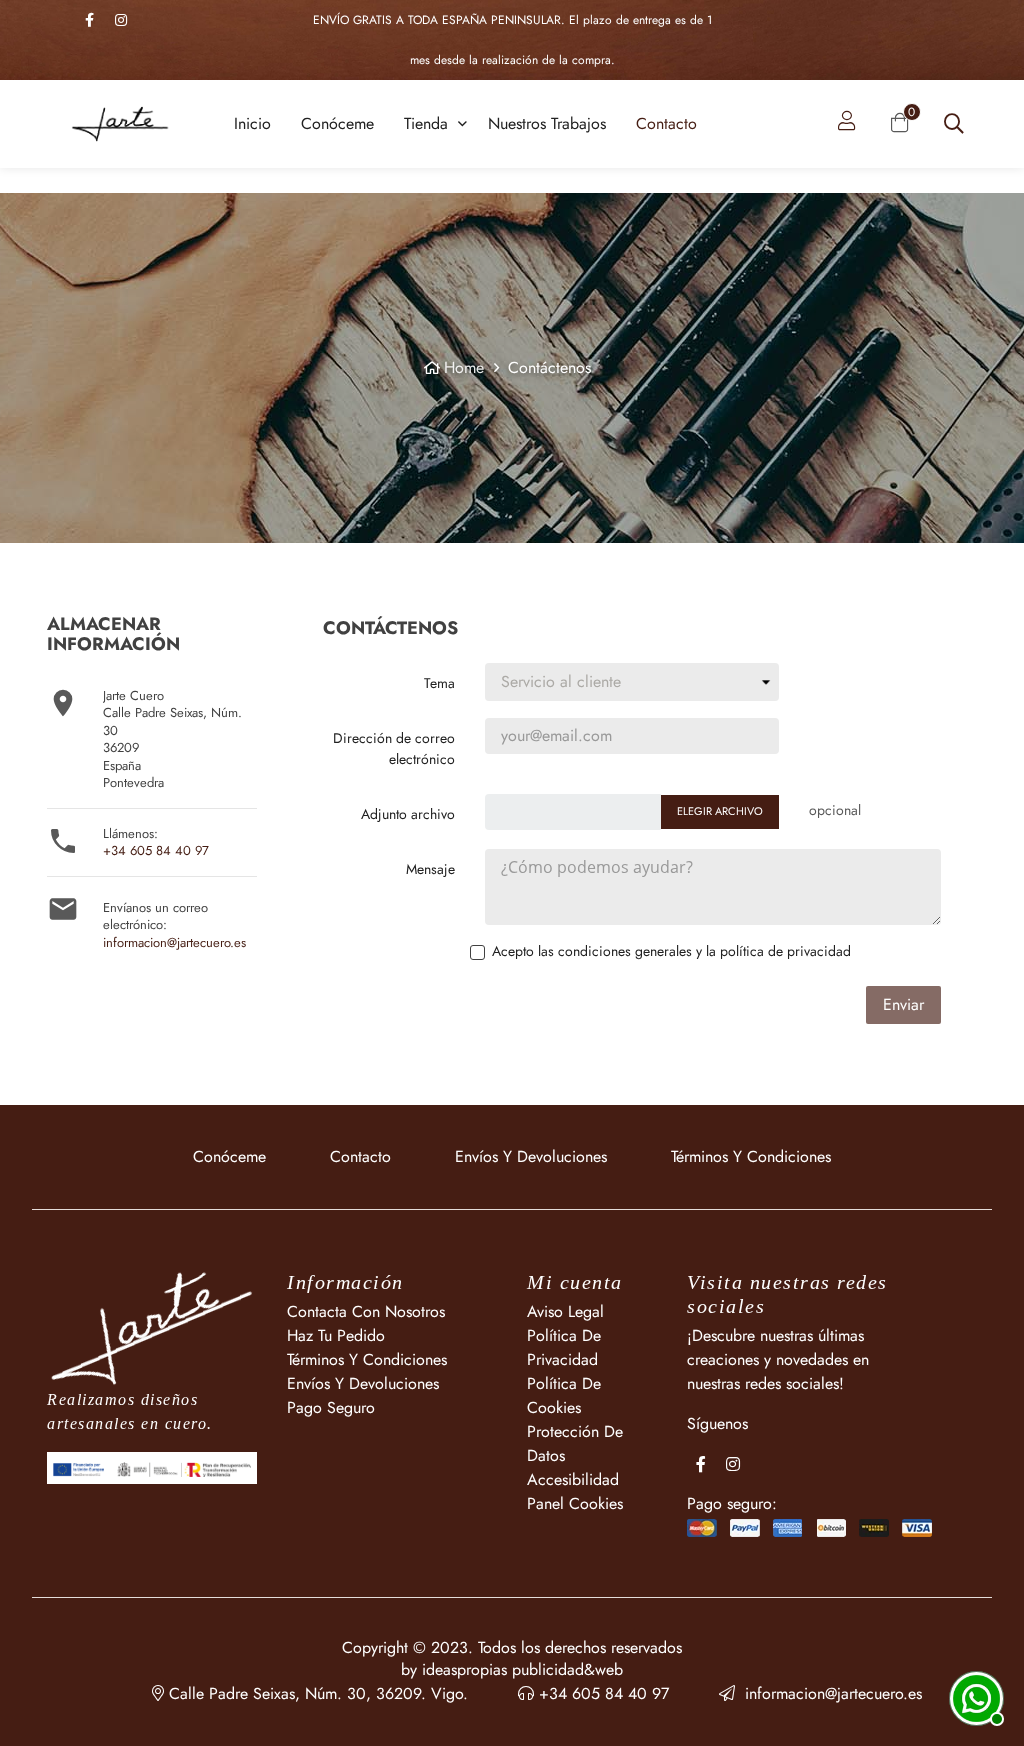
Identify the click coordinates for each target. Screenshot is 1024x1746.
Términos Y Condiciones (367, 1359)
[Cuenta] (847, 124)
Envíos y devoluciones (531, 1156)
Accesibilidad (573, 1479)
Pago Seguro (331, 1407)
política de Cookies (564, 1395)
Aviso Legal (565, 1311)
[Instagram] (121, 20)
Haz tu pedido (336, 1335)
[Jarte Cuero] (152, 1327)
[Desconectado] (974, 1696)
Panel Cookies (575, 1503)
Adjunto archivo (408, 814)
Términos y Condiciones (751, 1156)
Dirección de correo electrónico (394, 748)
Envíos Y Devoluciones (363, 1383)
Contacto (360, 1156)
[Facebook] (89, 20)
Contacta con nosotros (366, 1311)
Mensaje (430, 869)
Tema (439, 683)
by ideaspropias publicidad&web (512, 1669)
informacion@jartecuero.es (174, 942)
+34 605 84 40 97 (156, 850)
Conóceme (229, 1156)
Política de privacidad (564, 1347)
